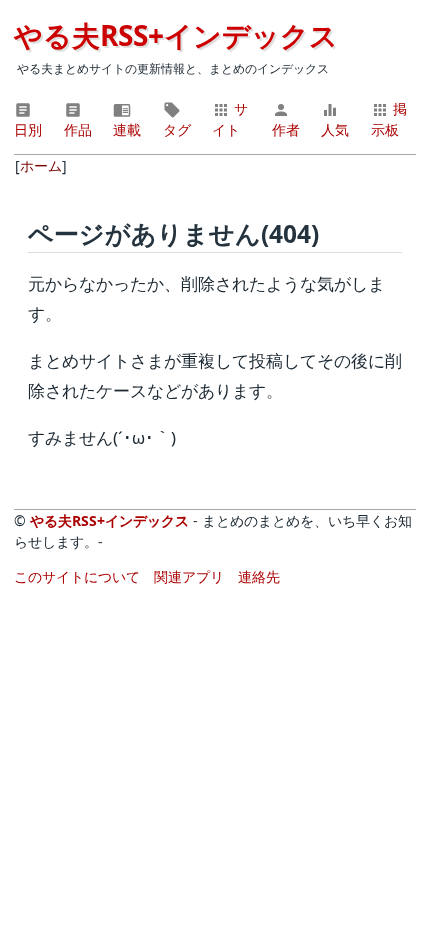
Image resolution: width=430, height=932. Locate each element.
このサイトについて (77, 576)
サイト (230, 119)
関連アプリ (189, 576)
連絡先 (259, 576)
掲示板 (389, 119)
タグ (177, 129)
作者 (286, 129)
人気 (335, 129)
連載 (127, 129)
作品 (78, 129)
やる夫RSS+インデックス (176, 35)
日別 (28, 129)
